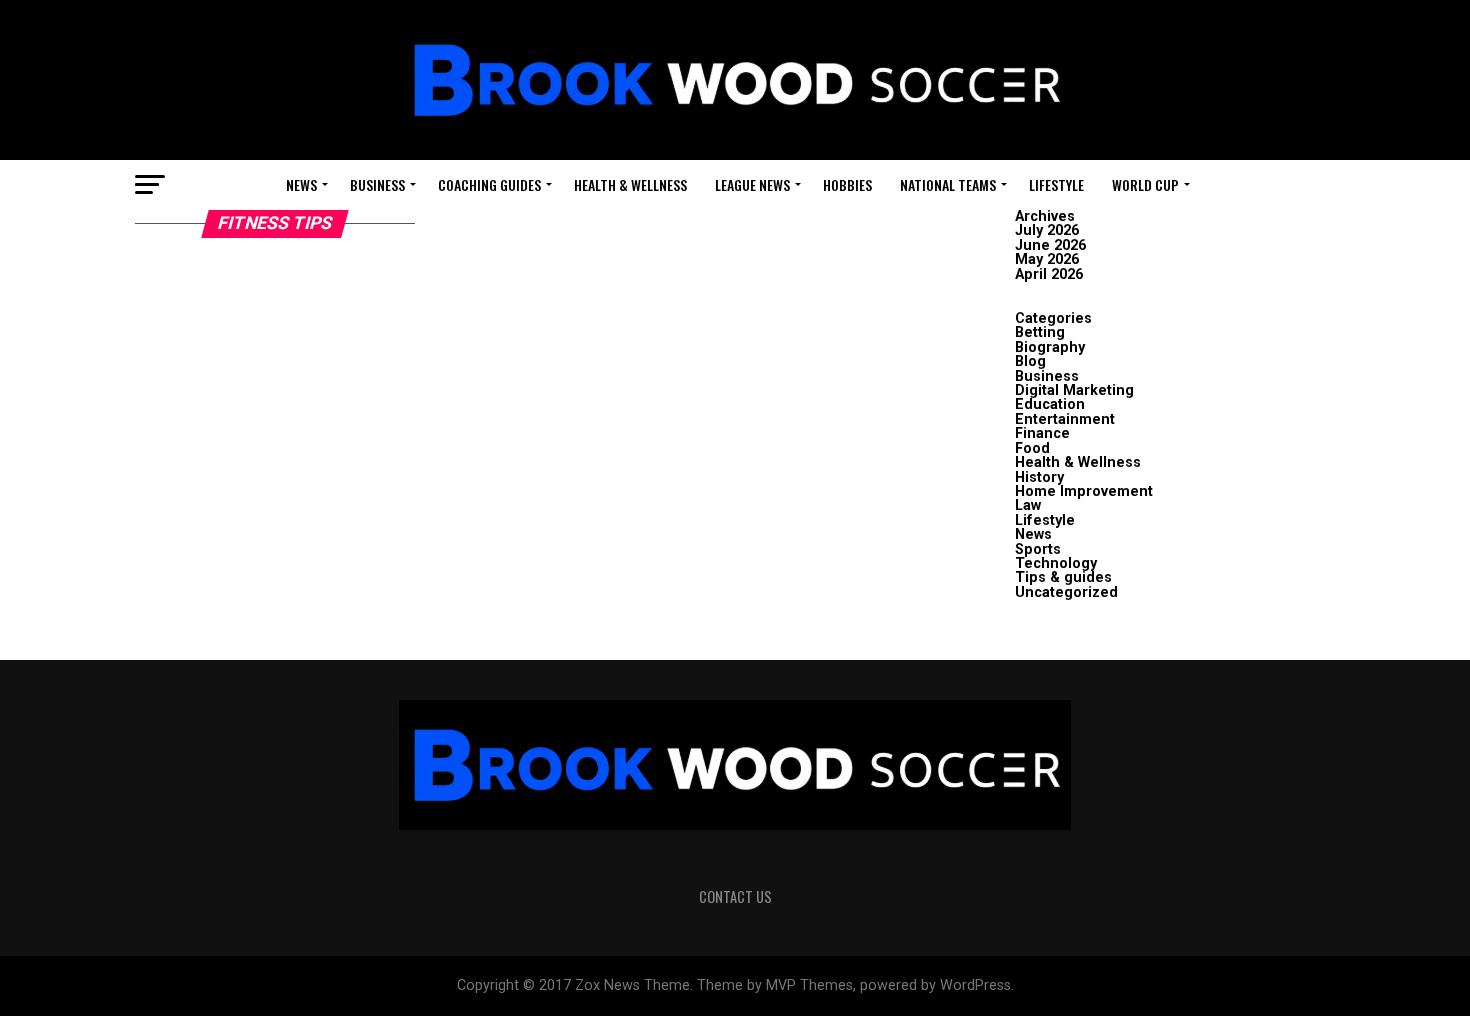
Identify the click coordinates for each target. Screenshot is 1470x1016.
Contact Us (735, 896)
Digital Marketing (1074, 390)
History (1039, 477)
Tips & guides (1063, 577)
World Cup (1145, 184)
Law (1028, 505)
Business (377, 184)
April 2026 (1049, 274)
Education (1050, 404)
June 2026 (1050, 245)
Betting (1040, 332)
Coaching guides (489, 184)
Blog (1030, 361)
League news (752, 184)
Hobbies (847, 184)
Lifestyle (1056, 184)
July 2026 (1047, 230)
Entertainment (1065, 419)
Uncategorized (1066, 592)
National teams (948, 184)
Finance (1042, 433)
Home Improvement (1084, 491)
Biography (1050, 347)
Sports (1038, 549)
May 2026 (1047, 259)
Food (1032, 448)
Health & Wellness (630, 184)
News (301, 184)
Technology (1056, 563)
